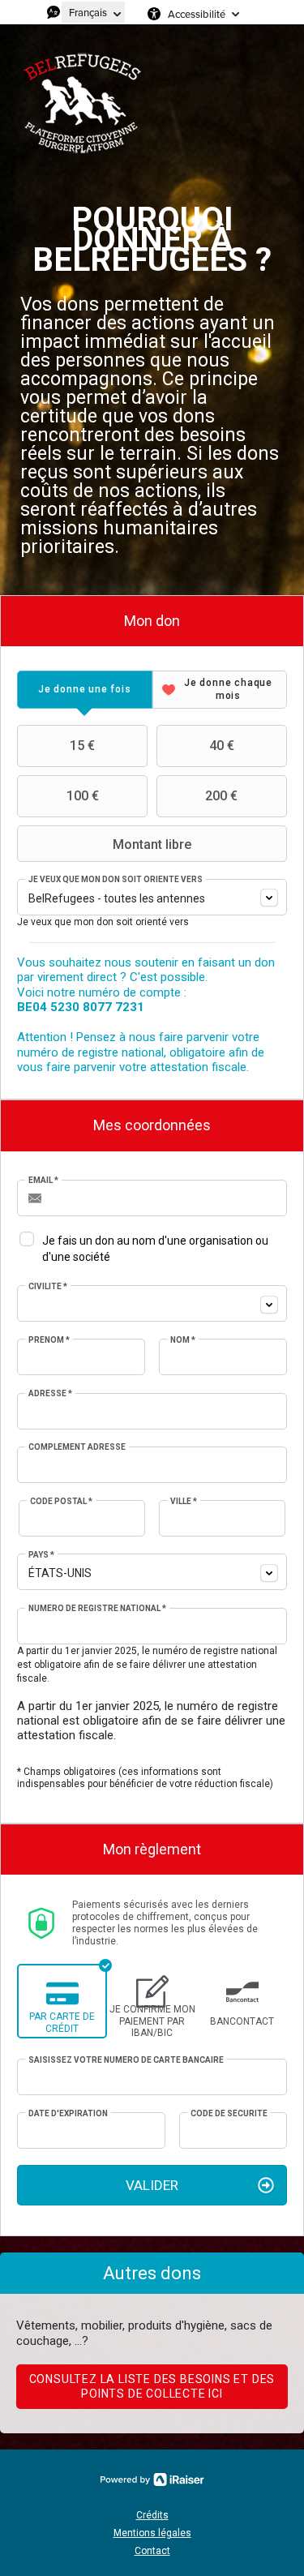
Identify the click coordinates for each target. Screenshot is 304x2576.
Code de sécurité (229, 2113)
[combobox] (152, 897)
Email (43, 1180)
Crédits (152, 2515)
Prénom (49, 1340)
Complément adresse (77, 1447)
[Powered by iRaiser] (152, 2480)
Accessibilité (197, 14)
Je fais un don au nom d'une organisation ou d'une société (155, 1249)
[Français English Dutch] (93, 12)
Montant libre (152, 844)
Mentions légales (152, 2533)
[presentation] (85, 690)
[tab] (85, 690)
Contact (152, 2551)
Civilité (48, 1286)
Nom (183, 1340)
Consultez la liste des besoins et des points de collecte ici (152, 2386)
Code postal (61, 1501)
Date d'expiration (68, 2113)
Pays (41, 1555)
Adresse (50, 1393)
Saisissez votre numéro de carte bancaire (126, 2060)
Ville (184, 1501)
